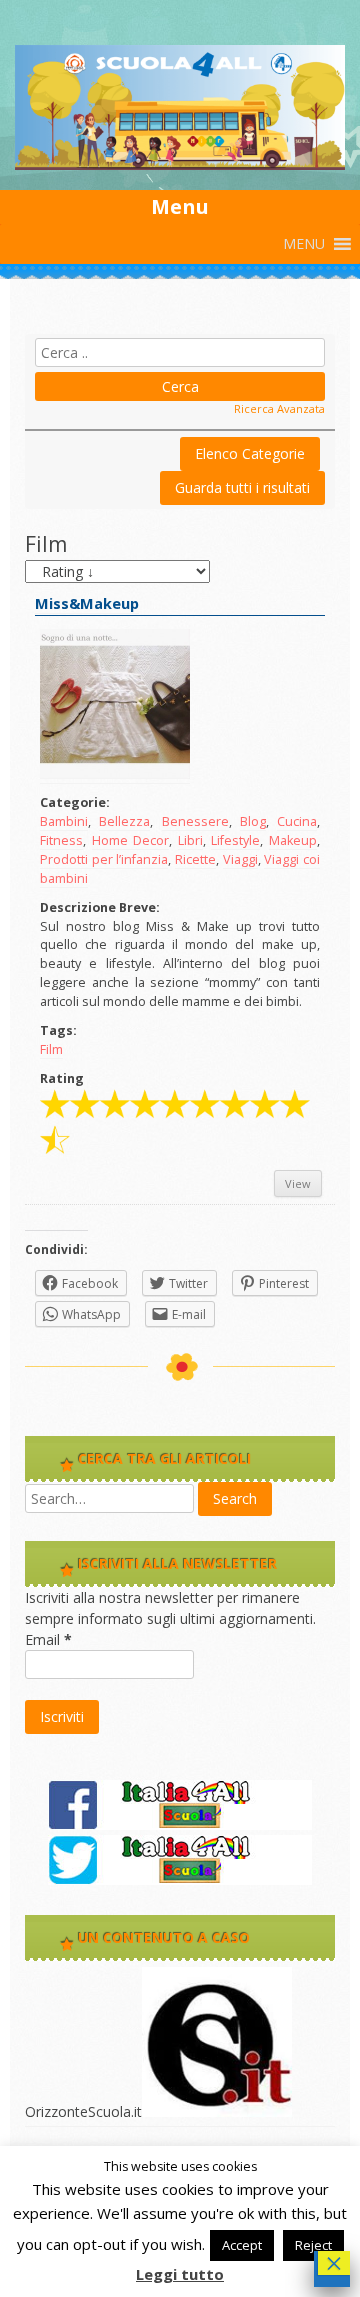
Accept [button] (242, 2245)
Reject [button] (313, 2245)
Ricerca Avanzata (279, 408)
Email (48, 1639)
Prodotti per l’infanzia (104, 859)
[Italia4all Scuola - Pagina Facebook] (180, 1824)
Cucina (297, 821)
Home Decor (131, 840)
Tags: (58, 1030)
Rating (62, 1078)
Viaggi (240, 859)
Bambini (64, 821)
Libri (190, 840)
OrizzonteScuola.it (83, 2111)
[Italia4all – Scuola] (180, 164)
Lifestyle (235, 840)
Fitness (61, 840)
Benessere (195, 821)
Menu (180, 206)
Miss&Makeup (87, 603)
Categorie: (75, 802)
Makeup (293, 840)
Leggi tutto (180, 2274)
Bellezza (124, 821)
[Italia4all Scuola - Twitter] (180, 1879)
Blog (253, 821)
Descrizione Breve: (100, 907)
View (298, 1183)
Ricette (195, 859)
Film (51, 1049)
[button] (304, 244)
